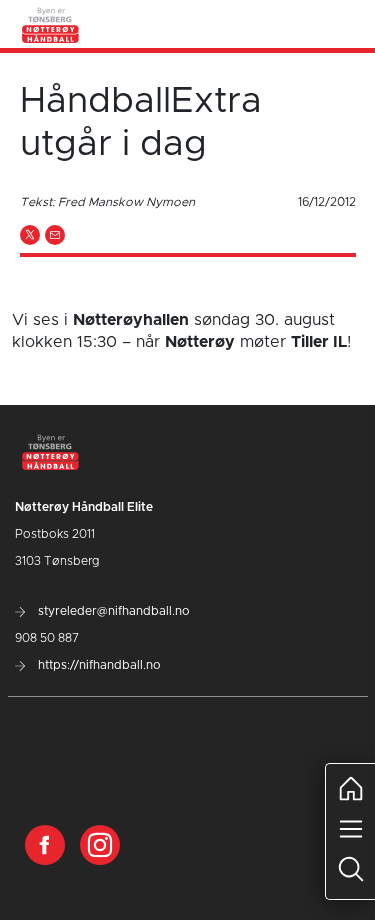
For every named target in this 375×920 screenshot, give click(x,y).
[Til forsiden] (51, 24)
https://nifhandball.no (98, 665)
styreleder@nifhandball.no (112, 611)
